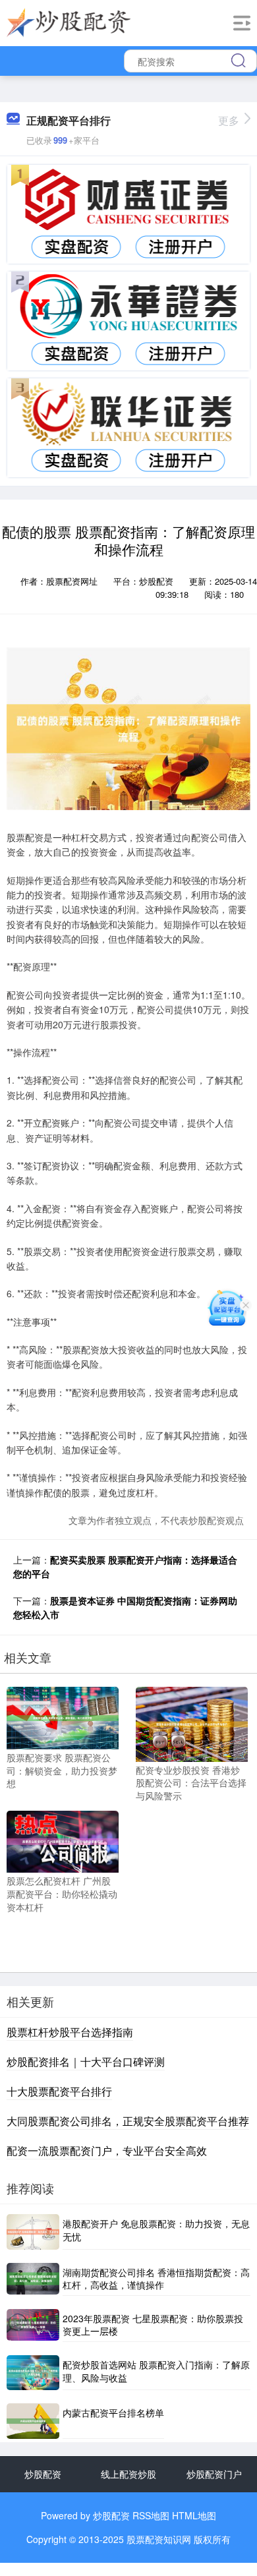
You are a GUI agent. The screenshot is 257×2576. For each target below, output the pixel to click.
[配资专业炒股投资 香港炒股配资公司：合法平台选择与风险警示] (192, 1723)
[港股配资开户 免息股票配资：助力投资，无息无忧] (33, 2232)
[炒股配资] (69, 22)
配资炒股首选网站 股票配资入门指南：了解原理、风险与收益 (156, 2371)
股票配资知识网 (159, 2539)
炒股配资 (43, 2474)
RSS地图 (151, 2515)
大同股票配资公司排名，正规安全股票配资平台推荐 (128, 2121)
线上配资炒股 (128, 2474)
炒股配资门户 (214, 2474)
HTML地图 (194, 2515)
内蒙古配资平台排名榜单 (113, 2413)
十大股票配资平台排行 (59, 2091)
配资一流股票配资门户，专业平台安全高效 (107, 2151)
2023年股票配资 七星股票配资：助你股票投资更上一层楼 (153, 2325)
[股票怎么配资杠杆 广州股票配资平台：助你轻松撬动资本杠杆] (63, 1840)
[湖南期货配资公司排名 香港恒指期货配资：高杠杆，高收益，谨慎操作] (33, 2279)
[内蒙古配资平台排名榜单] (33, 2421)
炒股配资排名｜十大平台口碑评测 (86, 2062)
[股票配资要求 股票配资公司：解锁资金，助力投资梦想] (63, 1716)
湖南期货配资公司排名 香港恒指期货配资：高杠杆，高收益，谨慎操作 (156, 2279)
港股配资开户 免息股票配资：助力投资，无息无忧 (156, 2230)
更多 (229, 120)
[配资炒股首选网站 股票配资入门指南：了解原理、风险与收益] (33, 2373)
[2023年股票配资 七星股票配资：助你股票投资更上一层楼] (33, 2326)
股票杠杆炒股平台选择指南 (70, 2032)
